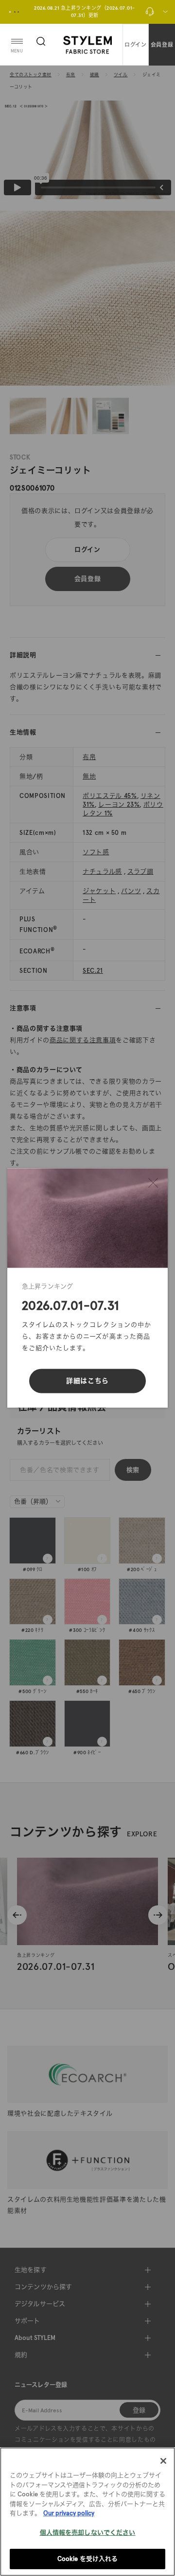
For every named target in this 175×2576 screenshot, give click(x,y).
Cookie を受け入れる (88, 2559)
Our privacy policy (69, 2513)
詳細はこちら (87, 1381)
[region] (87, 2512)
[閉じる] (153, 1183)
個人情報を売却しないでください (88, 2533)
